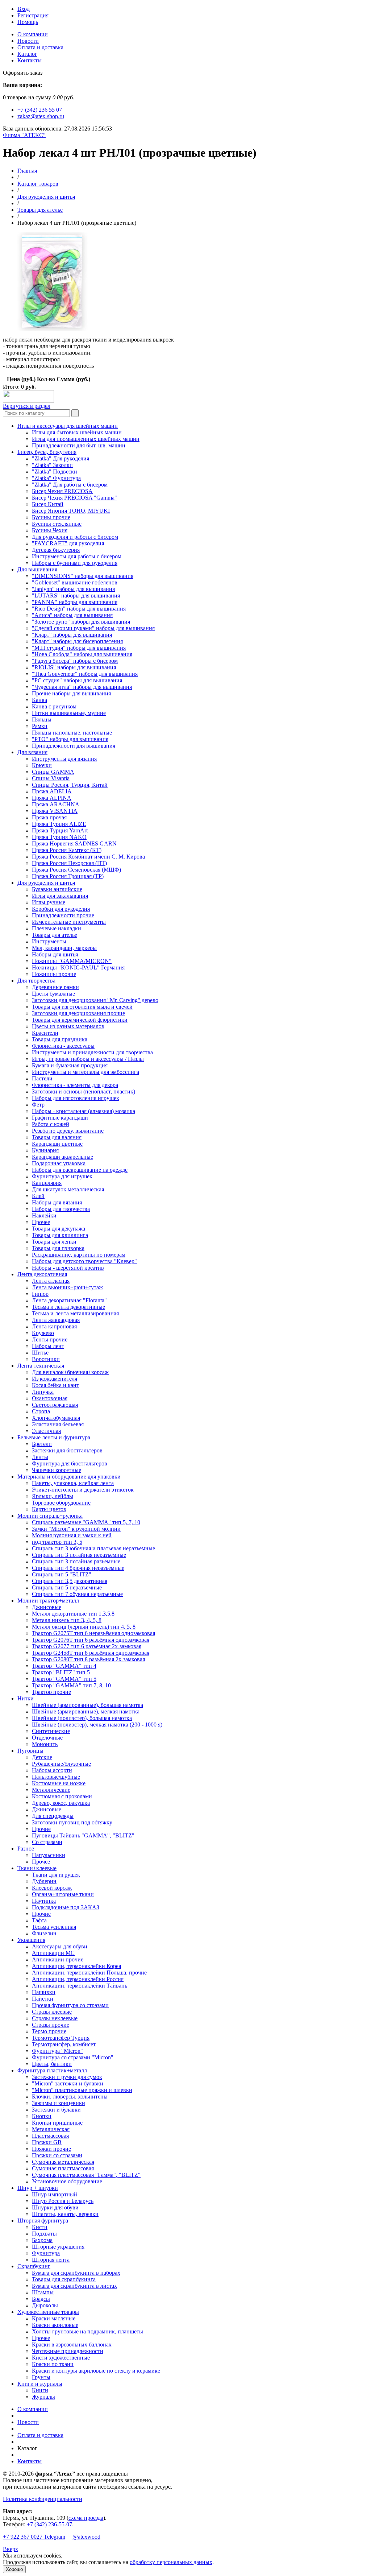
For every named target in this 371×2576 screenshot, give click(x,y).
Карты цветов (49, 1509)
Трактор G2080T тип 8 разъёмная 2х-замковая (88, 1659)
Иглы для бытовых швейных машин (77, 432)
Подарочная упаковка (59, 1163)
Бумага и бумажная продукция (70, 1065)
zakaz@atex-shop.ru (41, 116)
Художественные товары (48, 2312)
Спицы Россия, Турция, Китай (70, 785)
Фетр (38, 1105)
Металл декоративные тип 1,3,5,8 (73, 1614)
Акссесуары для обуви (60, 1946)
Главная (27, 171)
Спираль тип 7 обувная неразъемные (77, 1594)
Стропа (41, 1411)
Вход (24, 9)
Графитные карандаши (60, 1118)
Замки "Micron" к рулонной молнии (76, 1529)
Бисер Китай (48, 504)
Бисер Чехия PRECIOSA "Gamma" (74, 498)
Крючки (42, 765)
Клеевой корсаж (52, 1888)
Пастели (42, 1078)
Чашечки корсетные (57, 1470)
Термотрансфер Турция (61, 2038)
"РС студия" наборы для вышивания (77, 680)
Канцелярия (47, 1183)
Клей (38, 1196)
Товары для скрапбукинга (64, 2279)
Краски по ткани (53, 2364)
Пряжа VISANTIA (55, 811)
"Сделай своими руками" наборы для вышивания (93, 628)
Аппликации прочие (58, 1959)
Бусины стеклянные (57, 524)
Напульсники (49, 1855)
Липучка (43, 1392)
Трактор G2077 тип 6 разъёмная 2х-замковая (87, 1646)
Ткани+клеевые (37, 1868)
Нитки (26, 1698)
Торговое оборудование (61, 1503)
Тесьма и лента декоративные (68, 1307)
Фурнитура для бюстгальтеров (70, 1463)
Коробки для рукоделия (61, 909)
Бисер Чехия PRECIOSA (62, 491)
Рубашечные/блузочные (61, 1764)
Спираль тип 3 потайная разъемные (76, 1561)
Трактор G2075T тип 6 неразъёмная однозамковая (93, 1633)
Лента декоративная (42, 1274)
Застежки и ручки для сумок (67, 2077)
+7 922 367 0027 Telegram (34, 2537)
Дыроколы (45, 2305)
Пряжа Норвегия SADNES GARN (74, 843)
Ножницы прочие (54, 974)
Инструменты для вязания (64, 759)
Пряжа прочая (49, 817)
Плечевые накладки (57, 928)
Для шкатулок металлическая (68, 1189)
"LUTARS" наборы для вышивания (76, 596)
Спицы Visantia (51, 778)
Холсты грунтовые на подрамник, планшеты (87, 2331)
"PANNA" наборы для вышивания (75, 602)
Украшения (31, 1940)
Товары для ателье (40, 210)
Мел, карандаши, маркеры (64, 948)
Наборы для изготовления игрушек (76, 1098)
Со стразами (47, 1842)
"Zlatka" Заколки (52, 465)
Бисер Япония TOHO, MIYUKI (71, 511)
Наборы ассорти (52, 1770)
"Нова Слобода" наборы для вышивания (82, 654)
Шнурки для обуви (55, 2207)
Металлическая (51, 2129)
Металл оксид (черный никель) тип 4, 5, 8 (84, 1627)
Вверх (11, 2549)
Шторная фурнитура (43, 2221)
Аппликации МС (53, 1953)
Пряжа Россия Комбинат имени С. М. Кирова (88, 857)
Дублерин (44, 1881)
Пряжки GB (47, 2142)
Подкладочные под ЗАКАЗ (66, 1907)
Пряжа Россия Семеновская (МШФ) (76, 870)
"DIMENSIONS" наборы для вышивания (83, 576)
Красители (45, 1033)
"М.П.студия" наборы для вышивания (79, 648)
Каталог (27, 54)
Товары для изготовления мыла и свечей (82, 1007)
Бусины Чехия (50, 530)
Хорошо (14, 2569)
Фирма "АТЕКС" (24, 135)
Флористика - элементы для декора (75, 1085)
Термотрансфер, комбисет (64, 2044)
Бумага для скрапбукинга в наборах (76, 2273)
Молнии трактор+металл (48, 1601)
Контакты (30, 60)
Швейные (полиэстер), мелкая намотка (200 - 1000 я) (97, 1725)
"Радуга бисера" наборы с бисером (75, 661)
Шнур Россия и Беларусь (63, 2201)
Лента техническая (41, 1366)
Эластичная (46, 1431)
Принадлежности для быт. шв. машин (79, 445)
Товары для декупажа (59, 1229)
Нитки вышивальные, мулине (69, 713)
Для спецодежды (53, 1816)
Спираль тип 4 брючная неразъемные (78, 1568)
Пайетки (43, 1999)
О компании (33, 34)
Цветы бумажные (53, 994)
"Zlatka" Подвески (55, 472)
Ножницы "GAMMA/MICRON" (72, 961)
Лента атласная (51, 1281)
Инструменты (49, 941)
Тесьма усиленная (54, 1927)
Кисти (40, 2227)
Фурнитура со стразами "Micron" (73, 2057)
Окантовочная (50, 1398)
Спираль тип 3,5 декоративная (70, 1581)
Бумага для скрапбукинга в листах (74, 2286)
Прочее (41, 1222)
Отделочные (47, 1738)
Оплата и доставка (40, 47)
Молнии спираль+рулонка (50, 1516)
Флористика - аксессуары (63, 1046)
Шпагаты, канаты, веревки (65, 2214)
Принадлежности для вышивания (74, 746)
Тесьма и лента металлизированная (75, 1313)
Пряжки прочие (51, 2149)
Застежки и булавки (56, 2110)
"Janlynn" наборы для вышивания (73, 589)
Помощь (28, 22)
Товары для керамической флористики (80, 1020)
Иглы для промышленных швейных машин (86, 439)
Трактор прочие (51, 1692)
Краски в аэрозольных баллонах (72, 2345)
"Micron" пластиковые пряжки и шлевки (82, 2090)
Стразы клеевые (52, 2012)
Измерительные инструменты (69, 922)
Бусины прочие (51, 517)
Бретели (42, 1444)
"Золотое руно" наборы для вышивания (81, 622)
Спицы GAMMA (53, 772)
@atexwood (86, 2537)
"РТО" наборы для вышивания (70, 739)
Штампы (43, 2292)
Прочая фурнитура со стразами (70, 2005)
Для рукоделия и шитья (46, 197)
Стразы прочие (51, 2025)
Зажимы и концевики (59, 2103)
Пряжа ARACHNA (56, 804)
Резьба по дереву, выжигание (68, 1131)
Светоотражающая (55, 1405)
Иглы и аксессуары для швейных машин (68, 426)
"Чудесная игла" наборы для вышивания (82, 687)
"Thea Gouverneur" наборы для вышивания (85, 674)
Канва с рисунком (54, 706)
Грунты (41, 2377)
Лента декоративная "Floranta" (69, 1300)
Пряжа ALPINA (52, 798)
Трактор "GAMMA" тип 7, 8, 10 (71, 1685)
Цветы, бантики (52, 2064)
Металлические (51, 1790)
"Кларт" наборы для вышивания (72, 635)
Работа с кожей (51, 1124)
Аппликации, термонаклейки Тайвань (80, 1986)
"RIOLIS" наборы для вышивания (74, 667)
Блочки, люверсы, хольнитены (70, 2097)
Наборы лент (48, 1346)
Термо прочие (49, 2031)
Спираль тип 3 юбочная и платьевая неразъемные (93, 1548)
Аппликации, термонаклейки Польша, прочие (89, 1973)
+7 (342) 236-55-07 (49, 2524)
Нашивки (44, 1992)
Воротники (46, 1359)
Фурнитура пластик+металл (52, 2070)
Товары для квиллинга (60, 1235)
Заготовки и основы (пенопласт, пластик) (84, 1091)
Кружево (43, 1333)
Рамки (40, 726)
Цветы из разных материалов (68, 1026)
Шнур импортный (55, 2194)
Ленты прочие (50, 1339)
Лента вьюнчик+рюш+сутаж (67, 1287)
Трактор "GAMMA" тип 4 (64, 1666)
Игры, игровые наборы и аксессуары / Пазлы (88, 1059)
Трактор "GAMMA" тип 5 (64, 1679)
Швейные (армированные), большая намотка (87, 1705)
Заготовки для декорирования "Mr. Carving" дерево (95, 1000)
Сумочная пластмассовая (63, 2168)
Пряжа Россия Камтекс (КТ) (67, 850)
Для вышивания (37, 569)
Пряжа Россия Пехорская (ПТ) (69, 863)
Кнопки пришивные (57, 2123)
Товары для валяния (57, 1137)
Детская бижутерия (56, 550)
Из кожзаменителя (55, 1379)
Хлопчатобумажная (56, 1418)
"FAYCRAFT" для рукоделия (68, 543)
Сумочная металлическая (63, 2162)
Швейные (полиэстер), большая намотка (82, 1718)
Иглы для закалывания (60, 896)
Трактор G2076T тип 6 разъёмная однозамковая (91, 1640)
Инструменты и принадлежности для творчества (92, 1052)
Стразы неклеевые (55, 2018)
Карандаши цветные (57, 1144)
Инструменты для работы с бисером (77, 556)
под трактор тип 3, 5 (57, 1542)
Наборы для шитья (55, 954)
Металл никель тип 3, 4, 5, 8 (67, 1620)
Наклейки (44, 1215)
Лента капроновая (54, 1326)
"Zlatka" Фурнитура (56, 478)
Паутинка (44, 1901)
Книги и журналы (40, 2384)
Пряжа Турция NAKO (59, 837)
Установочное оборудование (67, 2181)
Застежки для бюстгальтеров (67, 1450)
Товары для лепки (54, 1242)
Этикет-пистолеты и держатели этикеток (83, 1490)
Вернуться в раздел (27, 406)
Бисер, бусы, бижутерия (47, 452)
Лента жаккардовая (56, 1320)
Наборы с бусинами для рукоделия (75, 563)
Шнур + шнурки (38, 2188)
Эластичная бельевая (58, 1424)
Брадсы (41, 2299)
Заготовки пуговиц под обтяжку (72, 1822)
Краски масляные (54, 2318)
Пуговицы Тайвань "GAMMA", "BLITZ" (83, 1835)
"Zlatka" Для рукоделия (61, 458)
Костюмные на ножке (59, 1783)
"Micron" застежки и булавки (68, 2083)
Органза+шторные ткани (63, 1894)
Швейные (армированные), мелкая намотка (86, 1711)
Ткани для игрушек (56, 1875)
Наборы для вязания (57, 1202)
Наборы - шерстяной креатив (68, 1268)
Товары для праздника (60, 1039)
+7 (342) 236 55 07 (40, 110)
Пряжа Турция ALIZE (59, 824)
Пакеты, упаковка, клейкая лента (73, 1483)
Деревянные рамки (55, 987)
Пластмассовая (50, 2136)
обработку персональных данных (171, 2562)
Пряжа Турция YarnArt (60, 830)
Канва (39, 700)
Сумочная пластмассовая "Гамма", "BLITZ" (86, 2175)
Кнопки (42, 2116)
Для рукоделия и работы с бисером (75, 537)
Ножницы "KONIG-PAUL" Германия (78, 967)
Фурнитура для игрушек (62, 1176)
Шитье (40, 1353)
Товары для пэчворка (58, 1248)
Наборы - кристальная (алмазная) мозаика (84, 1111)
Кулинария (45, 1150)
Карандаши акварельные (62, 1157)
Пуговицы (30, 1751)
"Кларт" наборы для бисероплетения (77, 641)
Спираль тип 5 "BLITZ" (62, 1574)
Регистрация (33, 15)
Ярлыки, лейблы (53, 1496)
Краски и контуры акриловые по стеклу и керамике (96, 2371)
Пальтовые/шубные (56, 1777)
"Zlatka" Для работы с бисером (70, 485)
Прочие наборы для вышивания (71, 693)
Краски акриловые (55, 2325)
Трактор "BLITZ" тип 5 (61, 1672)
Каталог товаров (38, 184)
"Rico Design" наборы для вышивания (79, 609)
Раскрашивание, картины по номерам (79, 1255)
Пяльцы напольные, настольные (72, 733)
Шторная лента (51, 2260)
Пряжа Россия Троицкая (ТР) (68, 876)
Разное (26, 1849)
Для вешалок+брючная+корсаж (70, 1372)
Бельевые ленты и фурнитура (54, 1437)
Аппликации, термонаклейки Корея (76, 1966)
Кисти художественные (61, 2358)
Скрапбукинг (34, 2266)
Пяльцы (42, 720)
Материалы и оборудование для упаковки (69, 1477)
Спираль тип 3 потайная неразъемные (79, 1555)
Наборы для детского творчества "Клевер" (84, 1261)
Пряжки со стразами (57, 2155)
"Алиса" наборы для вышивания (72, 615)
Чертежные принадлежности (68, 2351)
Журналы (43, 2397)
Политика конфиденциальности (43, 2499)
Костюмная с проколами (62, 1796)
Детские (42, 1757)
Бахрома (42, 2240)
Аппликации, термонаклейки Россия (78, 1979)
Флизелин (44, 1933)
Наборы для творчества (61, 1209)
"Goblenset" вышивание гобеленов (75, 582)
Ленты (40, 1457)
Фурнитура (46, 2253)
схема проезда (86, 2518)
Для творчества (36, 981)
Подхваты (44, 2234)
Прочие (41, 1829)
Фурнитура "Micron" (57, 2051)
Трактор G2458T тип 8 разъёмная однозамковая (91, 1653)
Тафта (39, 1920)
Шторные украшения (58, 2247)
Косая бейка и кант (55, 1385)
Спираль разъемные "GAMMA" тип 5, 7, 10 (86, 1522)
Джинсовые (47, 1607)
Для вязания (32, 752)
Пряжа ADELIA (52, 791)
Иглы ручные (49, 902)
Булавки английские (57, 889)
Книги (40, 2390)
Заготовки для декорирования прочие (78, 1013)
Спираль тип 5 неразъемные (67, 1587)
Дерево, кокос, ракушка (61, 1803)
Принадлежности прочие (63, 915)
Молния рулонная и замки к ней (72, 1535)
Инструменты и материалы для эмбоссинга (86, 1072)
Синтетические (51, 1731)
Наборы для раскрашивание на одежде (80, 1170)
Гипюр (40, 1294)
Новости (28, 41)
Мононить (45, 1744)
